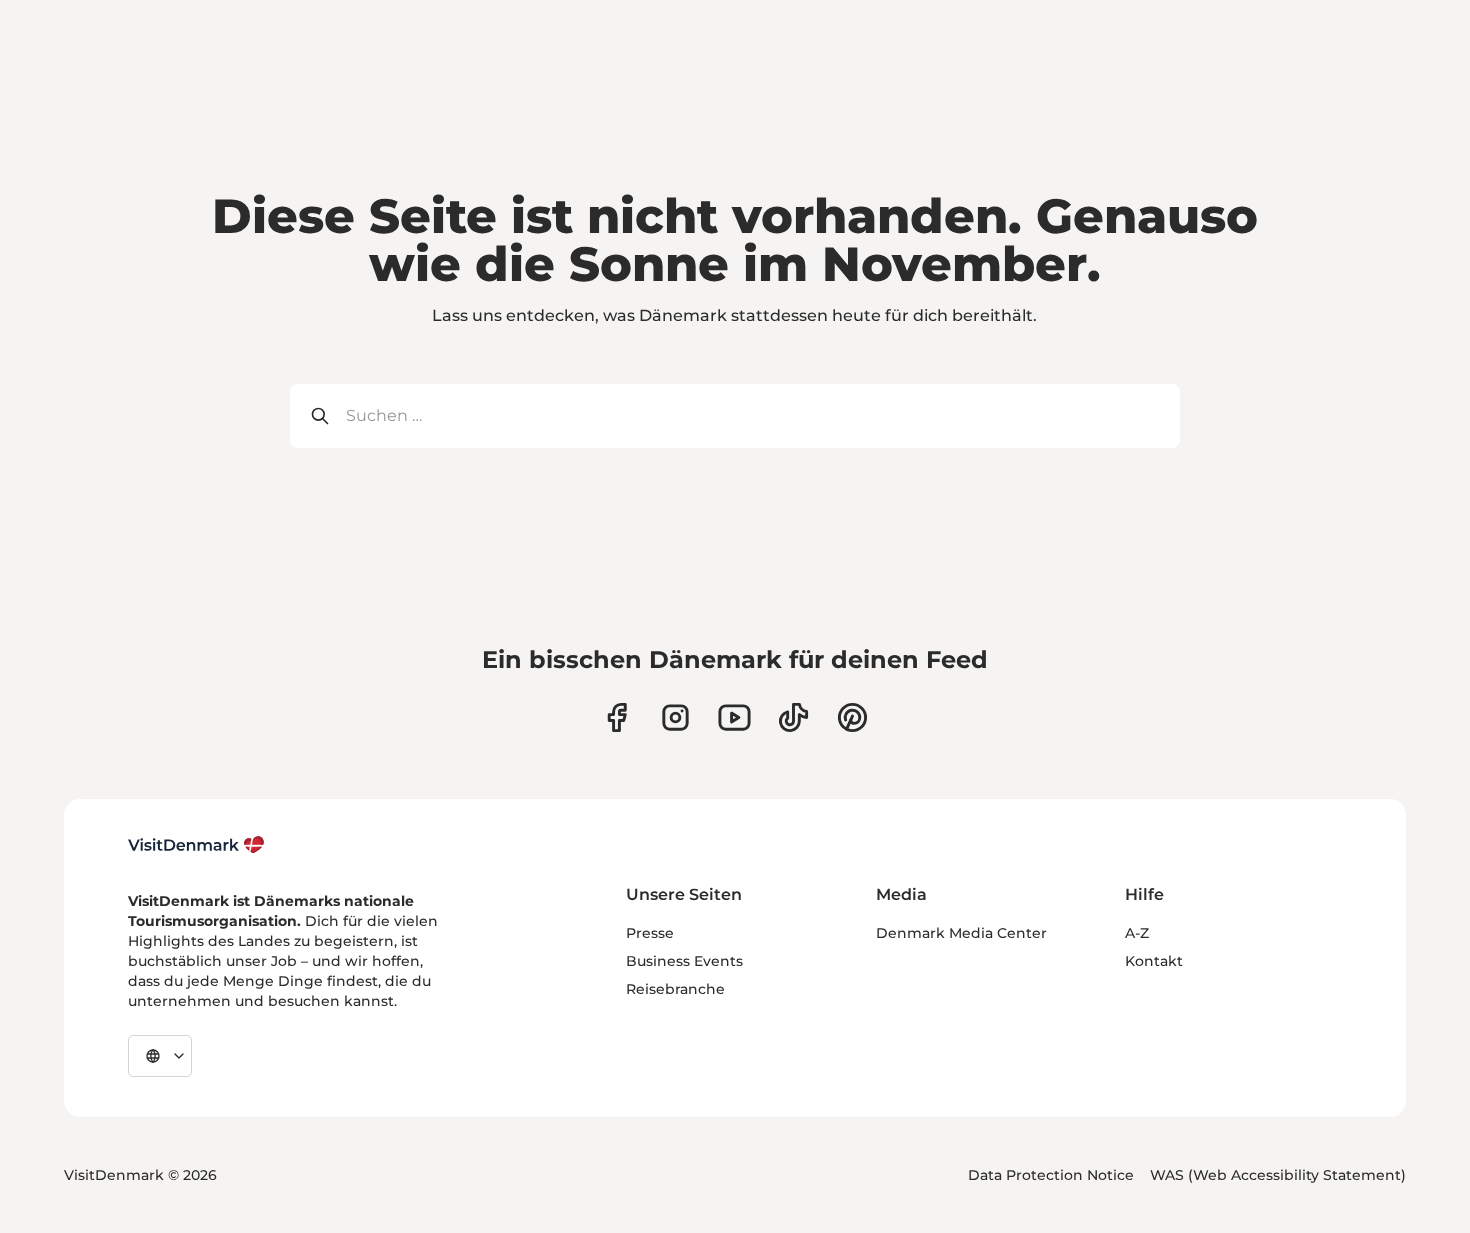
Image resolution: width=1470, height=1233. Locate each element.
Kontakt (1154, 961)
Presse (650, 933)
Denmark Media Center (961, 933)
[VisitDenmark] (196, 845)
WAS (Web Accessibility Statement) (1278, 1175)
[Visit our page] (675, 717)
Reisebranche (675, 989)
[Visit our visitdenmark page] (734, 717)
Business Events (684, 961)
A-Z (1137, 933)
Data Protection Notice (1051, 1175)
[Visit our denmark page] (616, 717)
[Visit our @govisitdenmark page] (793, 717)
